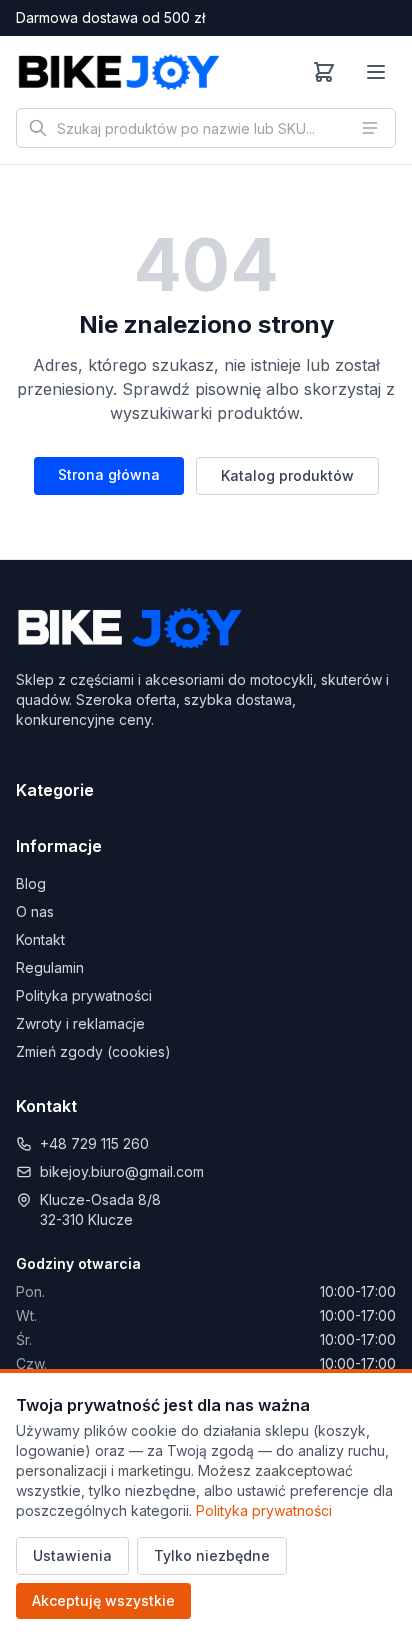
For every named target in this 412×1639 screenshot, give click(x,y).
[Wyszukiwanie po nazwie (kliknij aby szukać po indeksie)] (370, 128)
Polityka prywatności (84, 995)
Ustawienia (72, 1555)
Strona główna (109, 474)
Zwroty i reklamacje (80, 1023)
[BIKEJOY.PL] (118, 72)
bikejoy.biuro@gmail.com (122, 1171)
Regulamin (50, 967)
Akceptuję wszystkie (103, 1600)
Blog (31, 883)
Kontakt (40, 939)
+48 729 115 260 (94, 1143)
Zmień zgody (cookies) (93, 1051)
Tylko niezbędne (212, 1555)
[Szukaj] (38, 128)
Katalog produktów (287, 475)
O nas (35, 911)
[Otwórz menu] (376, 72)
